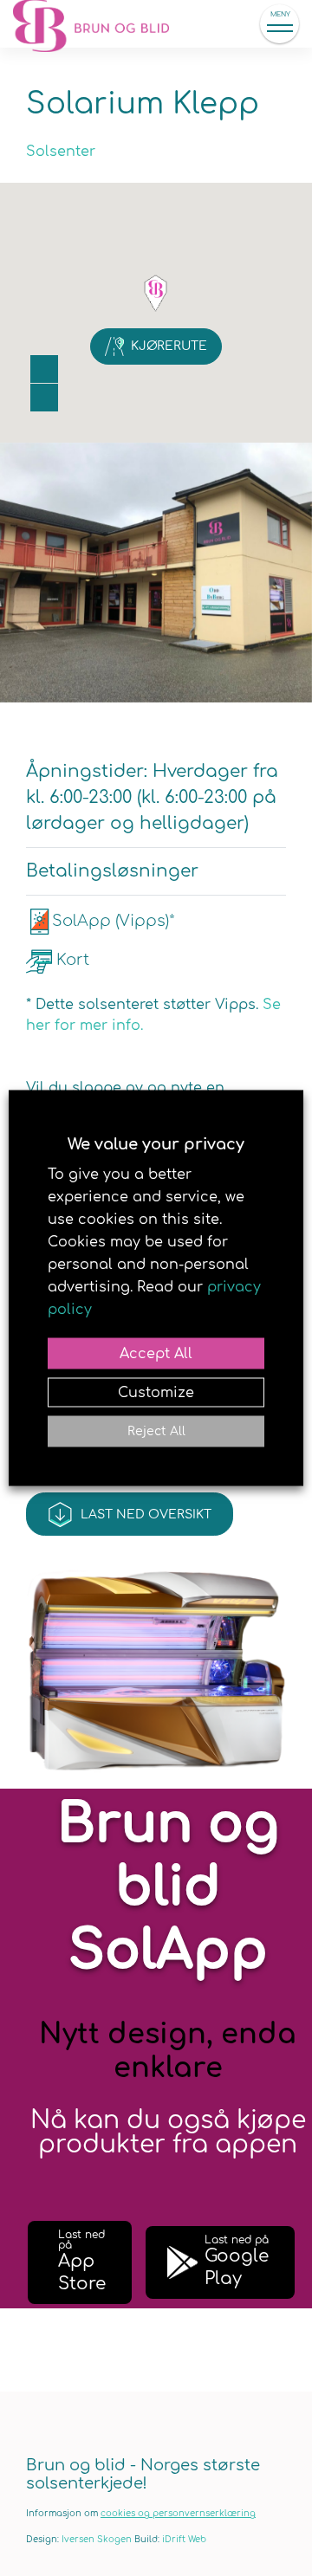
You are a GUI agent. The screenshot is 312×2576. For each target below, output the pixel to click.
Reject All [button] (156, 1431)
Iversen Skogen (97, 2539)
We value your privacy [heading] (156, 1144)
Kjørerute (169, 346)
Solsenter (61, 152)
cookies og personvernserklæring (178, 2513)
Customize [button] (156, 1393)
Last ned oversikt (146, 1515)
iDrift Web (184, 2539)
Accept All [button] (156, 1354)
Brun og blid (100, 24)
